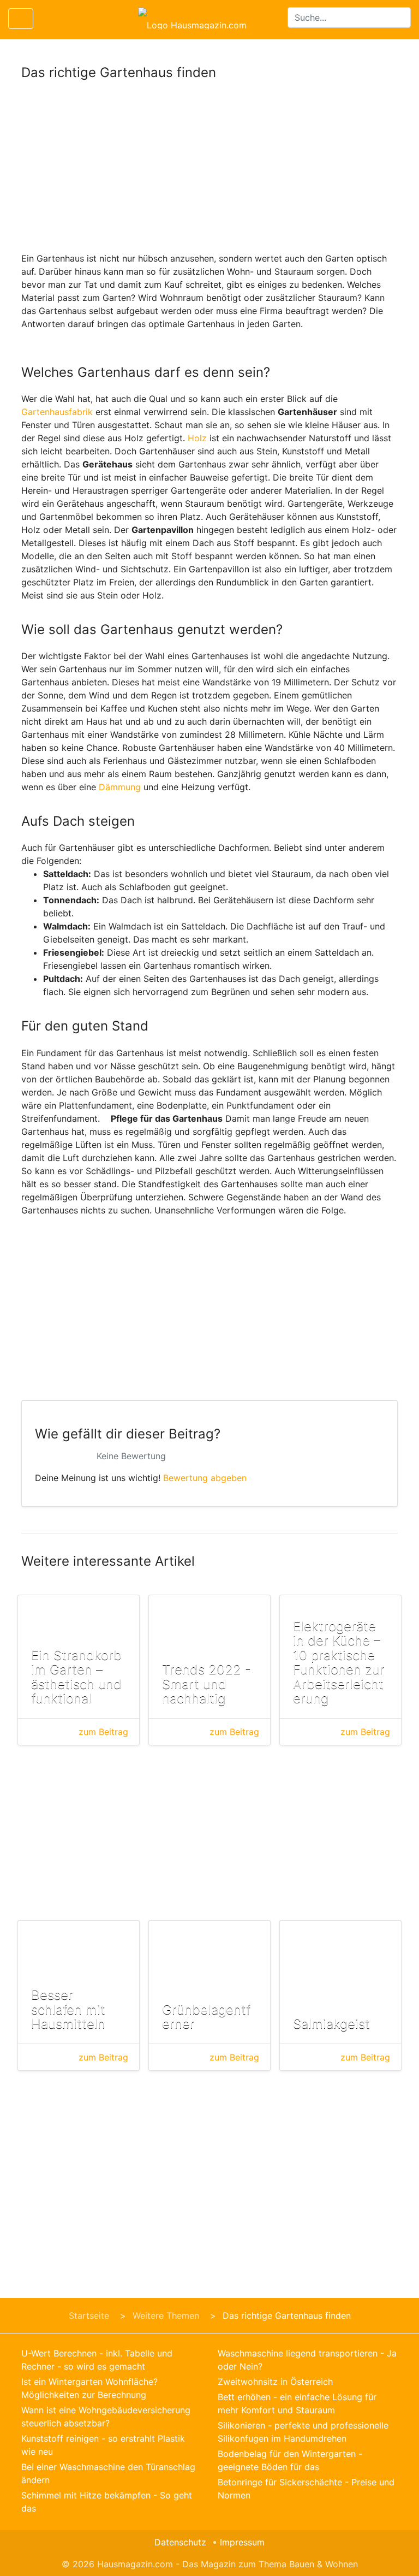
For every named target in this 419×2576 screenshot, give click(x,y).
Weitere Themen (166, 2316)
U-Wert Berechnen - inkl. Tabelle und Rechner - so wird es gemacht (97, 2360)
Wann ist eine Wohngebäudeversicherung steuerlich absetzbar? (106, 2417)
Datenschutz (180, 2542)
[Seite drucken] (51, 19)
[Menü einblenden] (21, 19)
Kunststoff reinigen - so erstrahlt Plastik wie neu (103, 2445)
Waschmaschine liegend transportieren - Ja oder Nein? (307, 2360)
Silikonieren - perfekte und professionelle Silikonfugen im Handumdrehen (303, 2432)
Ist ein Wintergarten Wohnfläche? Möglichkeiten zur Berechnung (89, 2388)
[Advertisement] (209, 171)
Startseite (89, 2316)
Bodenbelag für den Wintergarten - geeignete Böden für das (290, 2460)
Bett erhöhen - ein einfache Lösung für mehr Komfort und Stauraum (297, 2403)
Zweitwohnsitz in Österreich (275, 2382)
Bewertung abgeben (205, 1478)
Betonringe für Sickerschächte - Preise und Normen (306, 2489)
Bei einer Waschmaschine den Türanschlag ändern (108, 2473)
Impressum (242, 2542)
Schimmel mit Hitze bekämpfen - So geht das (107, 2502)
